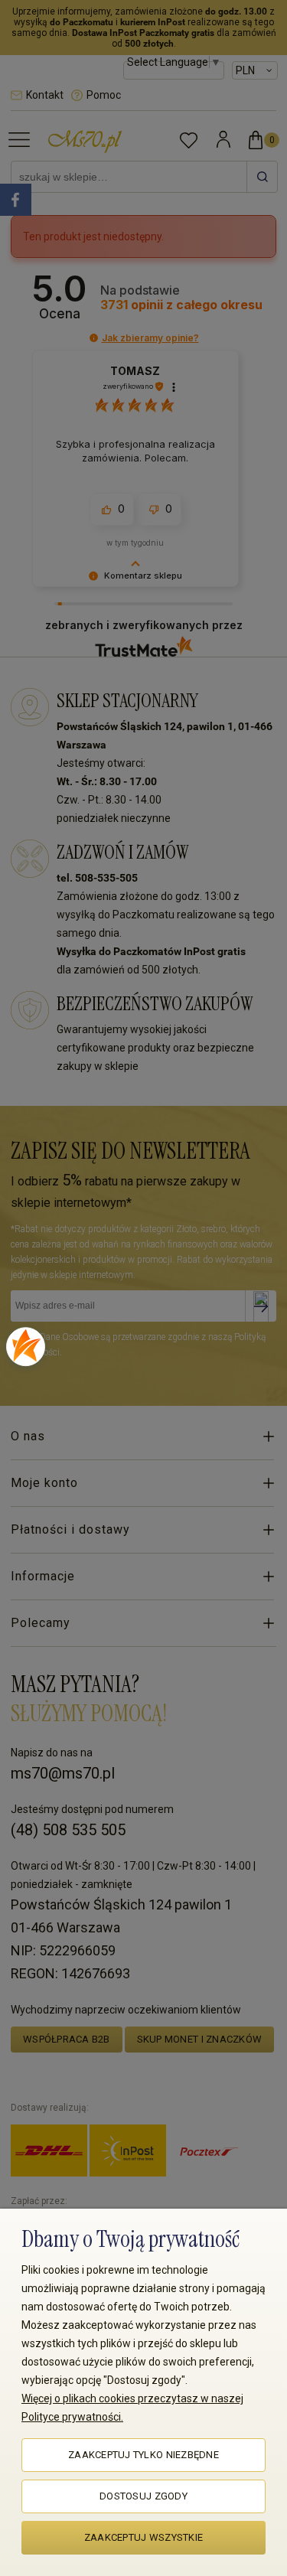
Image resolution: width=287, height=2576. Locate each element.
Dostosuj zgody (143, 2496)
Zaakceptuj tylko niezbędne (143, 2455)
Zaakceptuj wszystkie (143, 2537)
